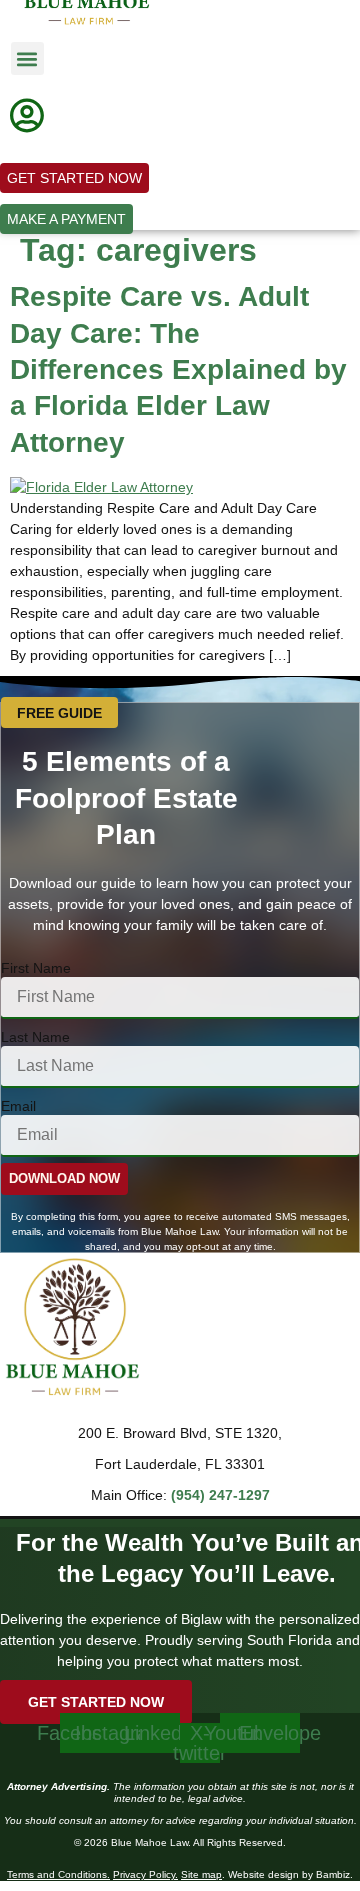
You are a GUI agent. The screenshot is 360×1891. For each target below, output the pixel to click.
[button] (27, 58)
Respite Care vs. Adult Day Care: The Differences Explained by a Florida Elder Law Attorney (178, 369)
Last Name (35, 1037)
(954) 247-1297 (220, 1495)
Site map (201, 1874)
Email (18, 1106)
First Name (36, 968)
